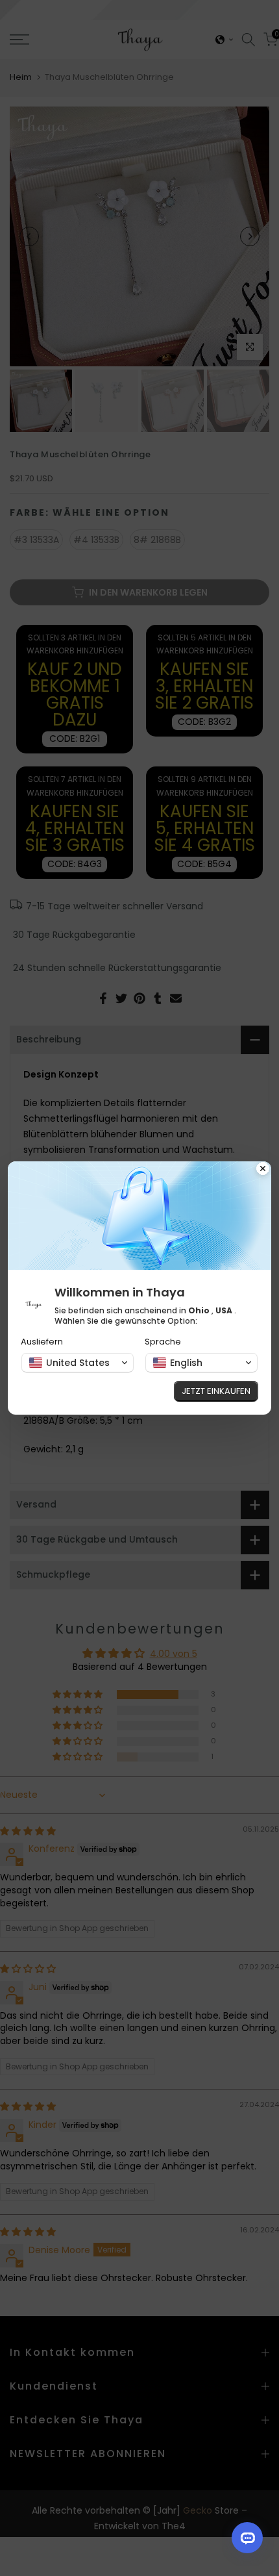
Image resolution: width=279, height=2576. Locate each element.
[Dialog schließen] (263, 1170)
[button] (78, 1363)
